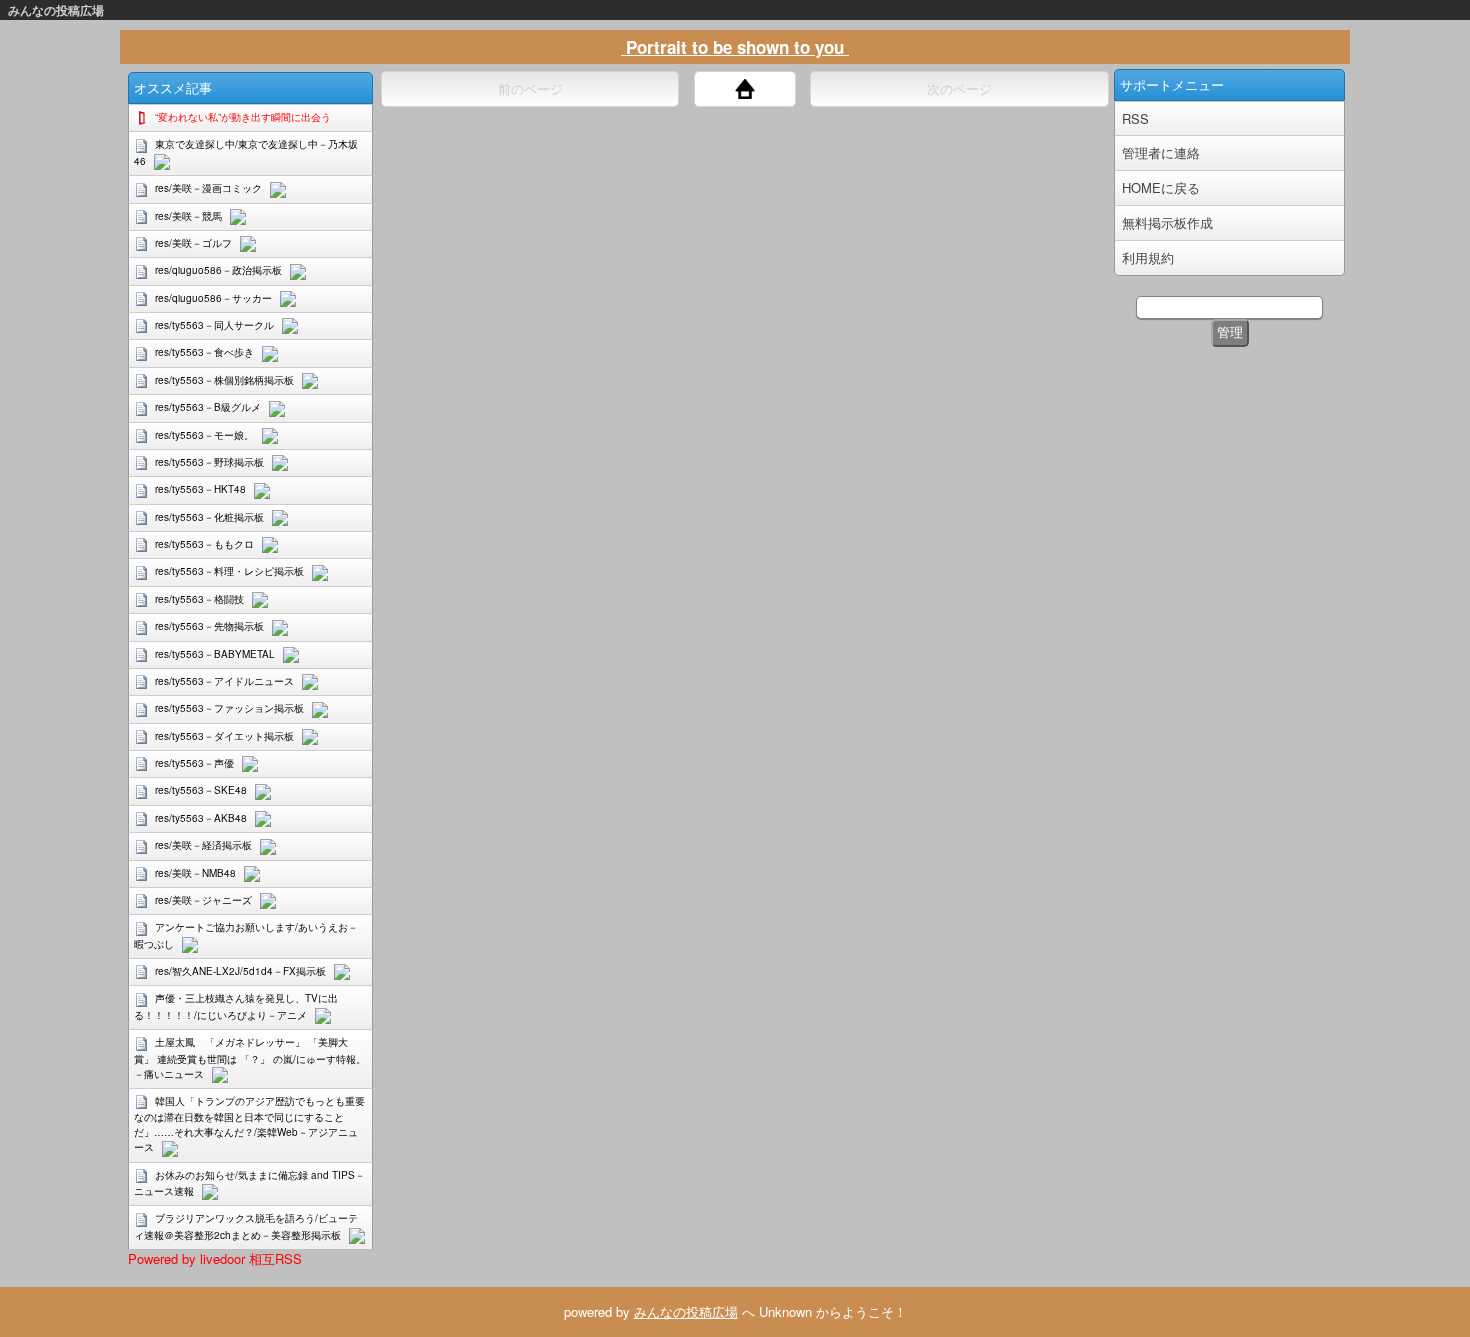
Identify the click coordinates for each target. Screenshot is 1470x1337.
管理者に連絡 (1161, 152)
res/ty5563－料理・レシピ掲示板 (229, 571)
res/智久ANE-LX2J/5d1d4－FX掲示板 (240, 971)
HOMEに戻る (1161, 187)
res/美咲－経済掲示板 (203, 845)
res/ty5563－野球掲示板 (209, 462)
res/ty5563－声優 (194, 763)
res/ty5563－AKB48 (201, 818)
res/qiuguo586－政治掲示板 (218, 270)
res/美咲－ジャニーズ (203, 900)
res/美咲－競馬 (188, 216)
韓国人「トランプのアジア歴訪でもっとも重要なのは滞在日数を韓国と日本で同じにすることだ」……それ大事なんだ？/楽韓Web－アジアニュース (249, 1124)
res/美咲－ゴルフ (193, 243)
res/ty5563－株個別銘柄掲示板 (224, 380)
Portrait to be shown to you (735, 47)
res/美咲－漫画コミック (208, 188)
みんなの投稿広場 (56, 10)
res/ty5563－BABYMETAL (215, 654)
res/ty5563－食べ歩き (204, 352)
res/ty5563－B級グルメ (208, 407)
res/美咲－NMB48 (195, 873)
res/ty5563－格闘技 (199, 599)
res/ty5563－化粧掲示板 (209, 517)
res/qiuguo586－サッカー (213, 298)
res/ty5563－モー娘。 (204, 435)
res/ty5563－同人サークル (214, 325)
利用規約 (1148, 257)
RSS (1135, 118)
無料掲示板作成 (1167, 222)
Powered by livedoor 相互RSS (215, 1258)
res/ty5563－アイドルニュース (224, 681)
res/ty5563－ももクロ (204, 544)
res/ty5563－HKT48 (200, 489)
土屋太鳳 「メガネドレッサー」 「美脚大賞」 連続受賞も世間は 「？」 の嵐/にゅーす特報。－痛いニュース (250, 1057)
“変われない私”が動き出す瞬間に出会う (243, 117)
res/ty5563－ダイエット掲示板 (224, 736)
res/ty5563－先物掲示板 (209, 626)
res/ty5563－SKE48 (201, 790)
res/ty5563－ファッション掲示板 (229, 708)
